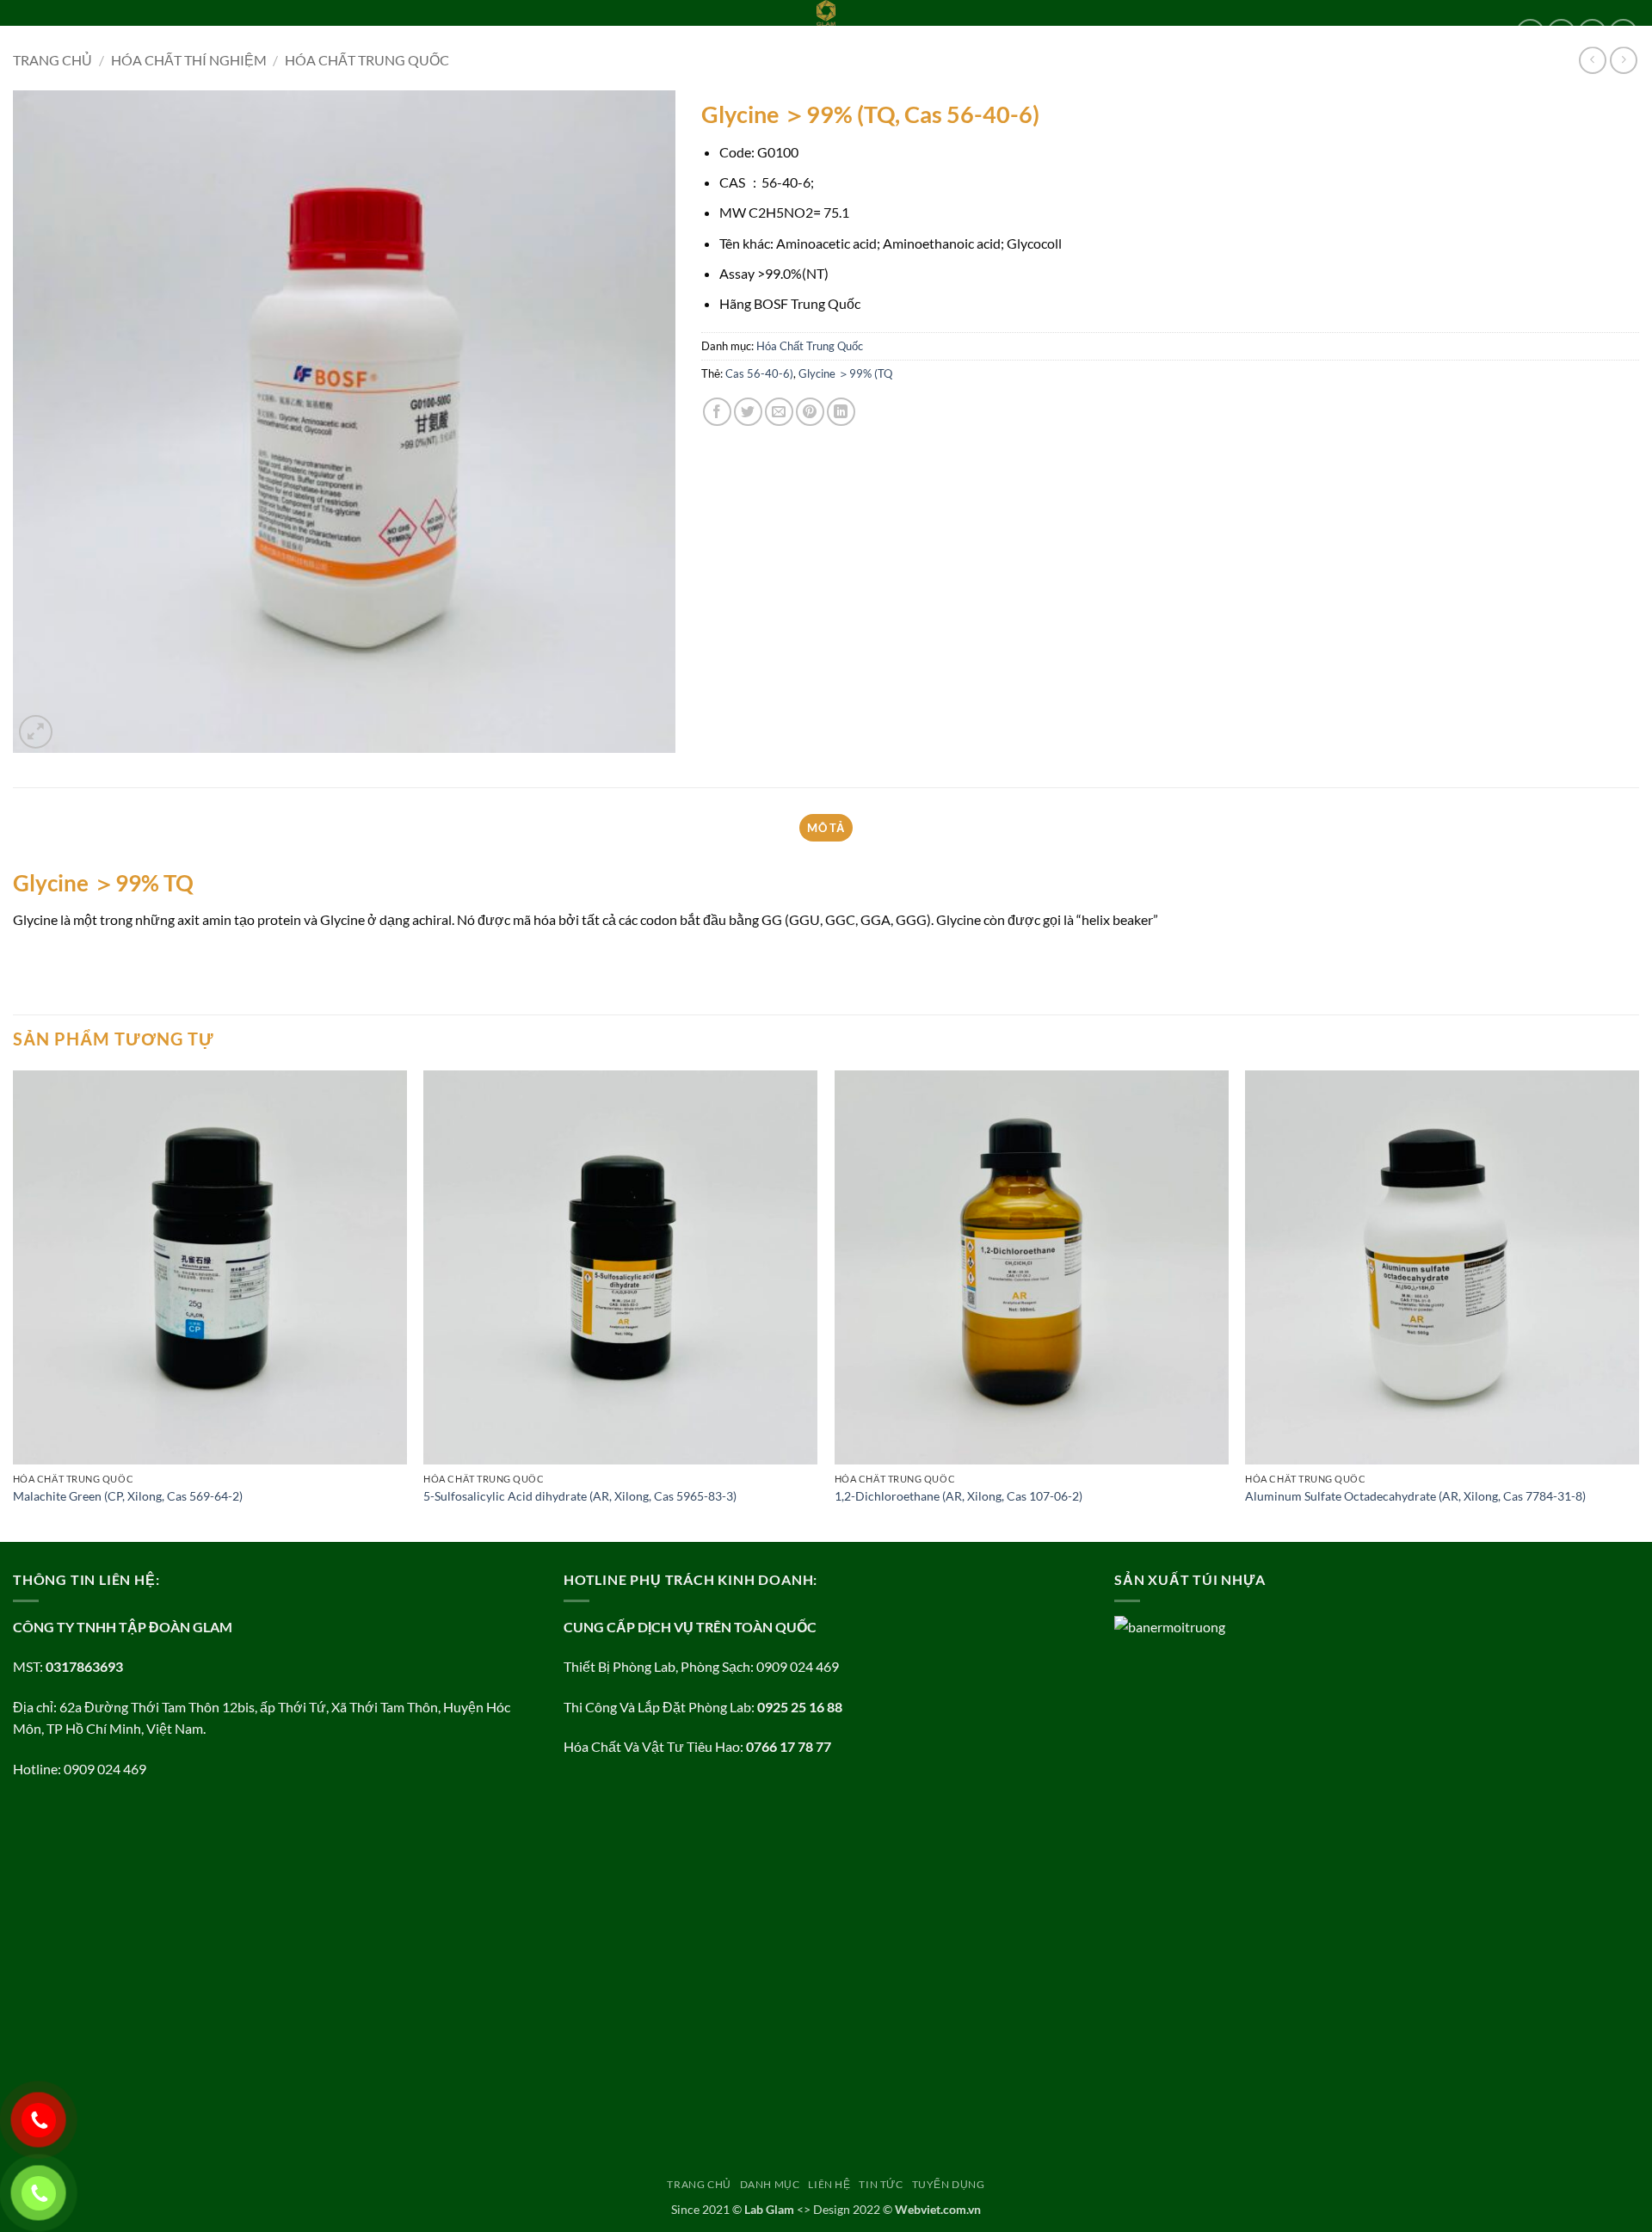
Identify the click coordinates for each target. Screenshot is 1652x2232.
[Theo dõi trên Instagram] (1561, 33)
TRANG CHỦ (46, 33)
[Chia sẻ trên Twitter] (748, 412)
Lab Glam (769, 2209)
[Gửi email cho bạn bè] (779, 412)
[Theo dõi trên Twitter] (1592, 33)
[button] (36, 732)
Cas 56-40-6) (759, 373)
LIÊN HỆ (197, 33)
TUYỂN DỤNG (325, 33)
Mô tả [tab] (826, 828)
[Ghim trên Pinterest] (810, 412)
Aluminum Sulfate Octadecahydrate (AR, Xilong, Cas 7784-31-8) (1415, 1496)
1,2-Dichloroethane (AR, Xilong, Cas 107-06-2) (959, 1496)
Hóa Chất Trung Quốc (810, 346)
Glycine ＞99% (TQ (845, 373)
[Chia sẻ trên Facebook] (717, 412)
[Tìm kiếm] (381, 33)
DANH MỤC (121, 33)
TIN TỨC (253, 33)
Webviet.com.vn (938, 2209)
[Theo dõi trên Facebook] (1530, 33)
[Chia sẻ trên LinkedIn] (841, 412)
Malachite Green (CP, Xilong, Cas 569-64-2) (128, 1496)
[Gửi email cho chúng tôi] (1623, 33)
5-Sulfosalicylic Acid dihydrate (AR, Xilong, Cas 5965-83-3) (580, 1496)
